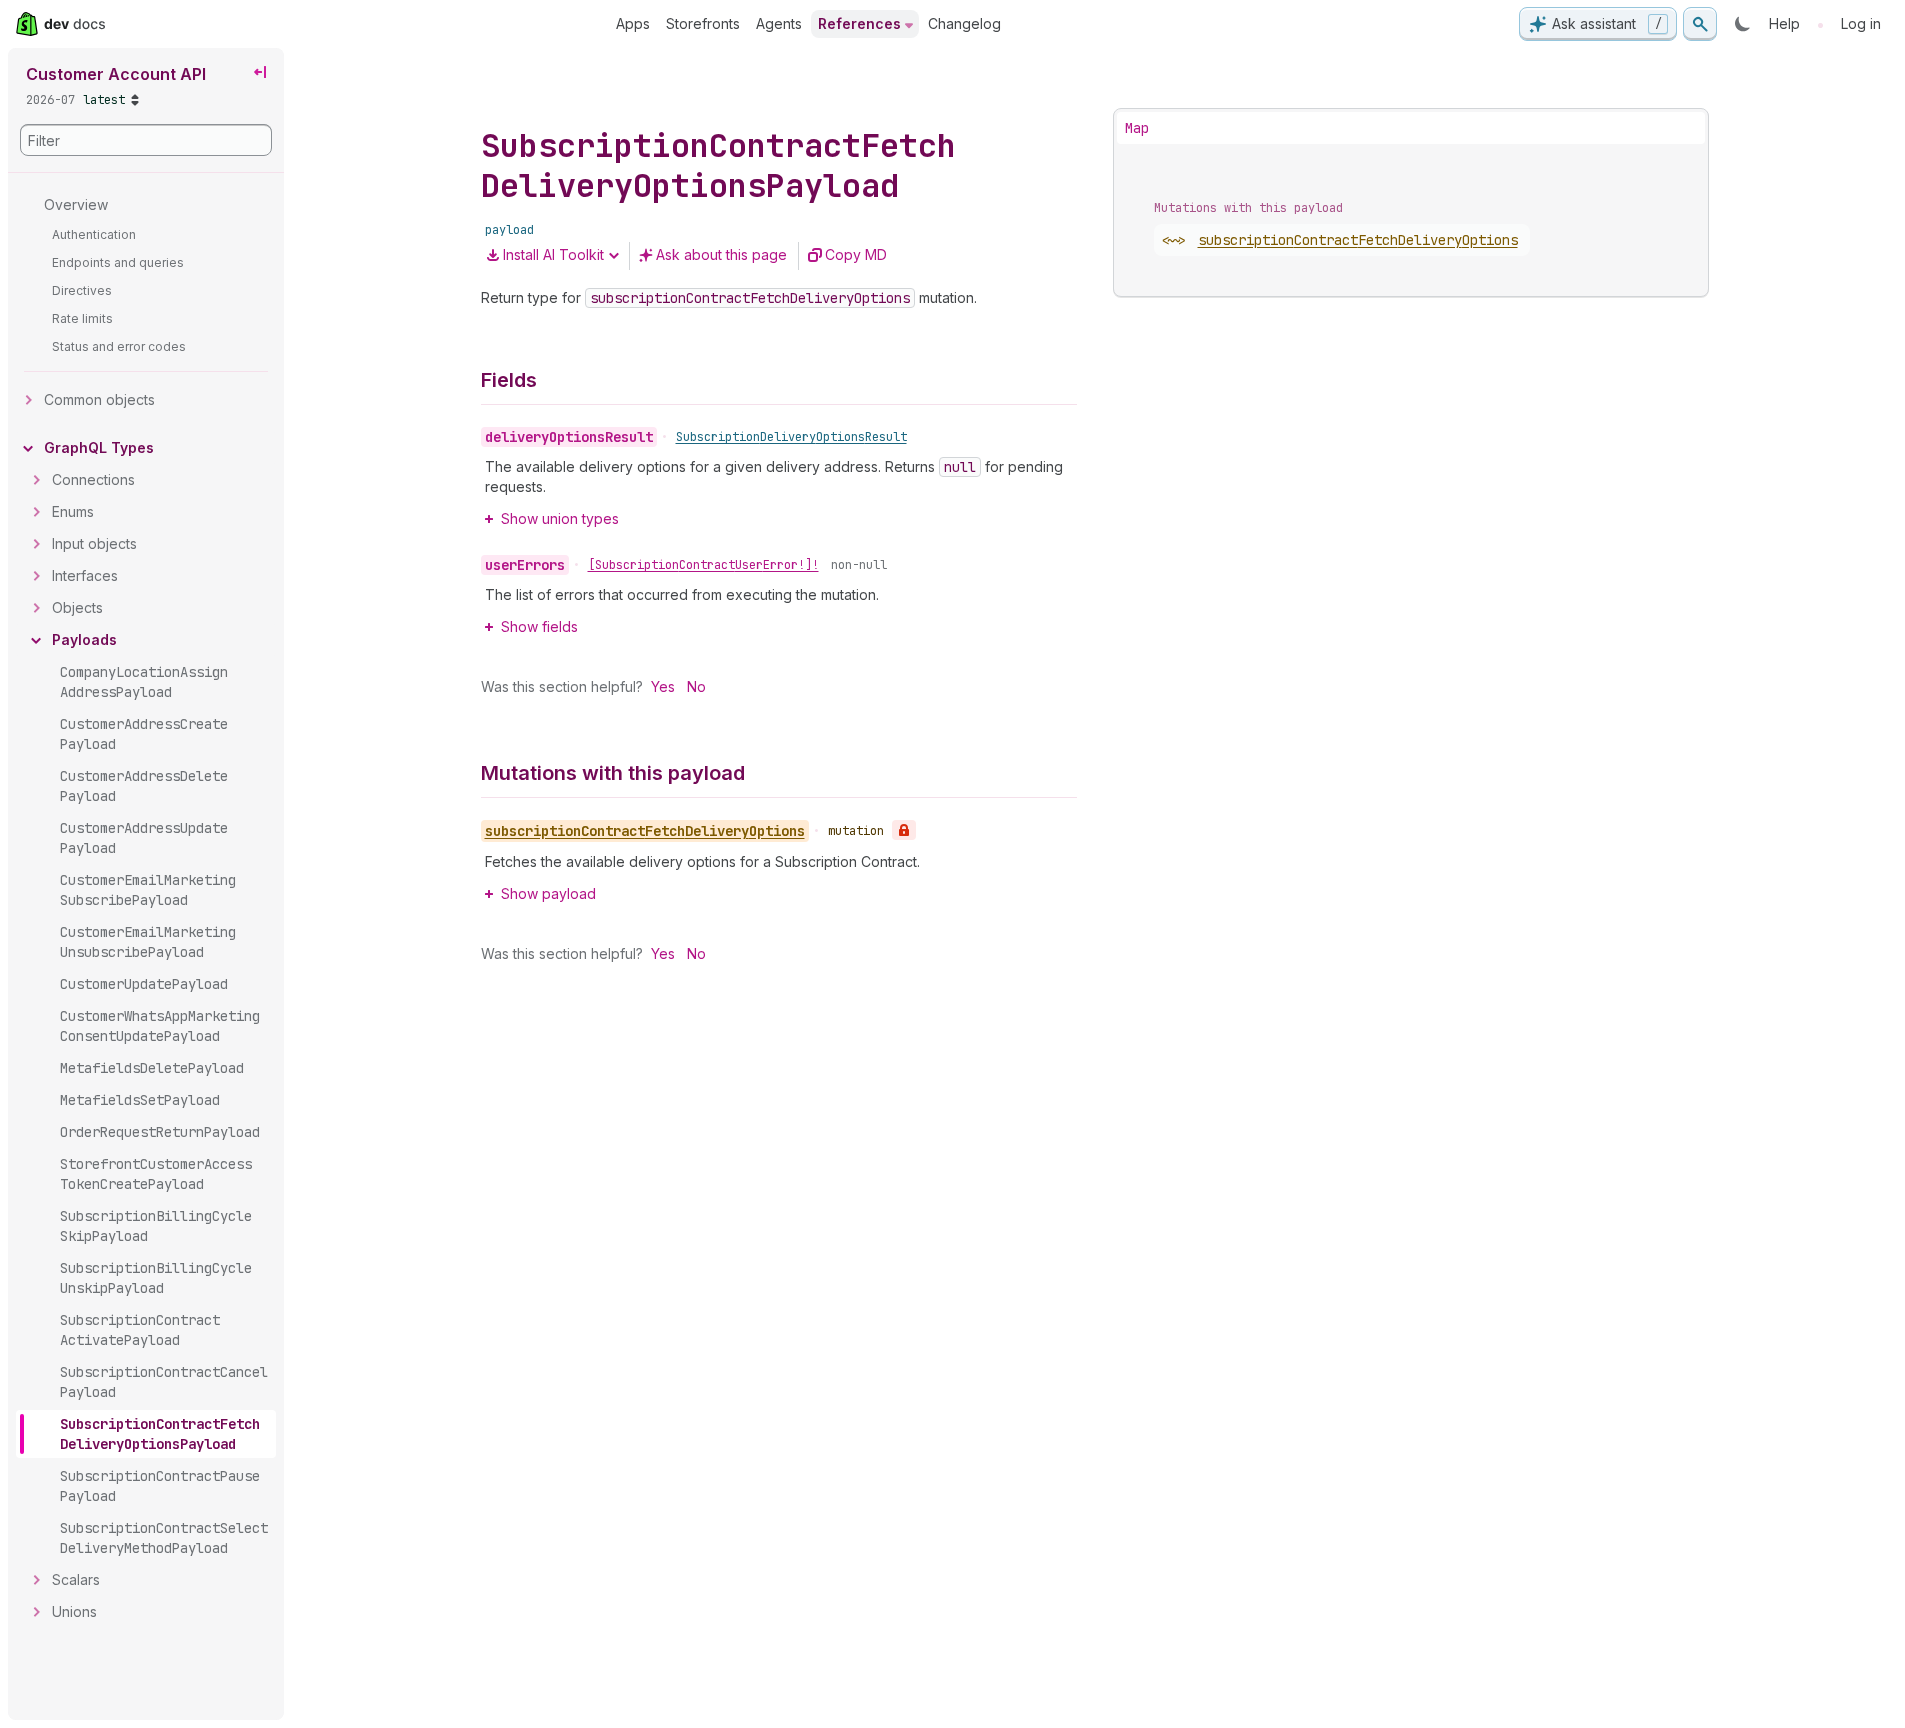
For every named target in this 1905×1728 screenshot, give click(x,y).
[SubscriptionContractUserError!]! (703, 565)
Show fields (539, 626)
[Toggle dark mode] (1743, 24)
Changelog (964, 23)
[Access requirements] (904, 830)
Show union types (560, 518)
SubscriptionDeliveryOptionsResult (791, 437)
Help (1784, 23)
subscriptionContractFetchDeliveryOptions (1358, 240)
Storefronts (703, 23)
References (859, 23)
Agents (779, 23)
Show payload (548, 893)
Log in (1861, 23)
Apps (633, 23)
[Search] (1700, 24)
